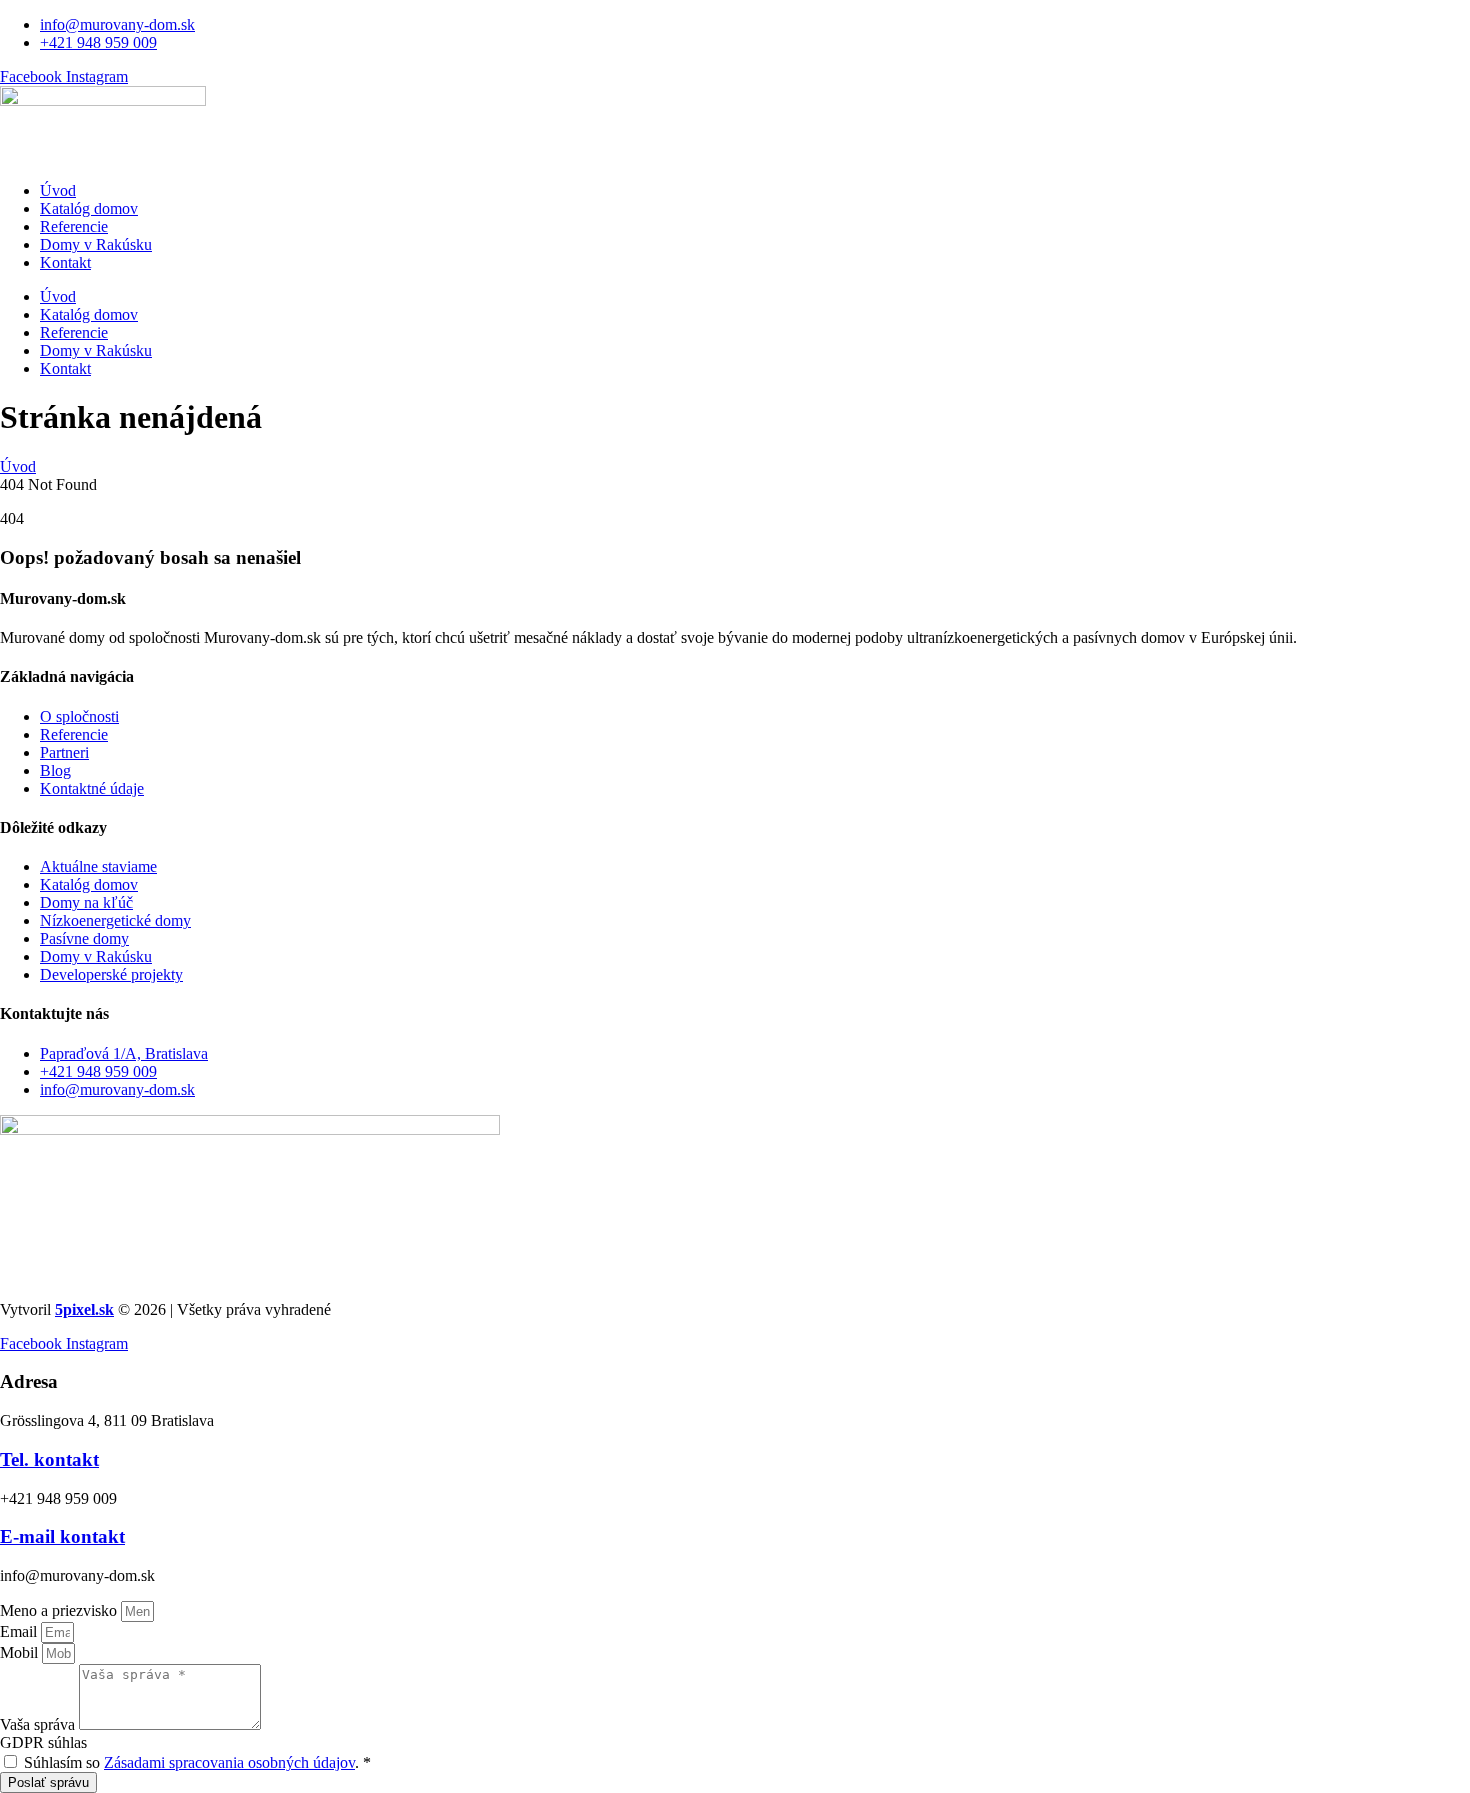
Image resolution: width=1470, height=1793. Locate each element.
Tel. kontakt (49, 1459)
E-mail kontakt (62, 1536)
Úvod (58, 190)
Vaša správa (39, 1724)
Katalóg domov (89, 208)
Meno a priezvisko (60, 1610)
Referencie (74, 226)
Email (20, 1631)
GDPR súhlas (43, 1742)
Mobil (21, 1652)
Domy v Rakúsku (96, 244)
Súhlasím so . (197, 1762)
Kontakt (65, 262)
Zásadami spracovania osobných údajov (229, 1762)
